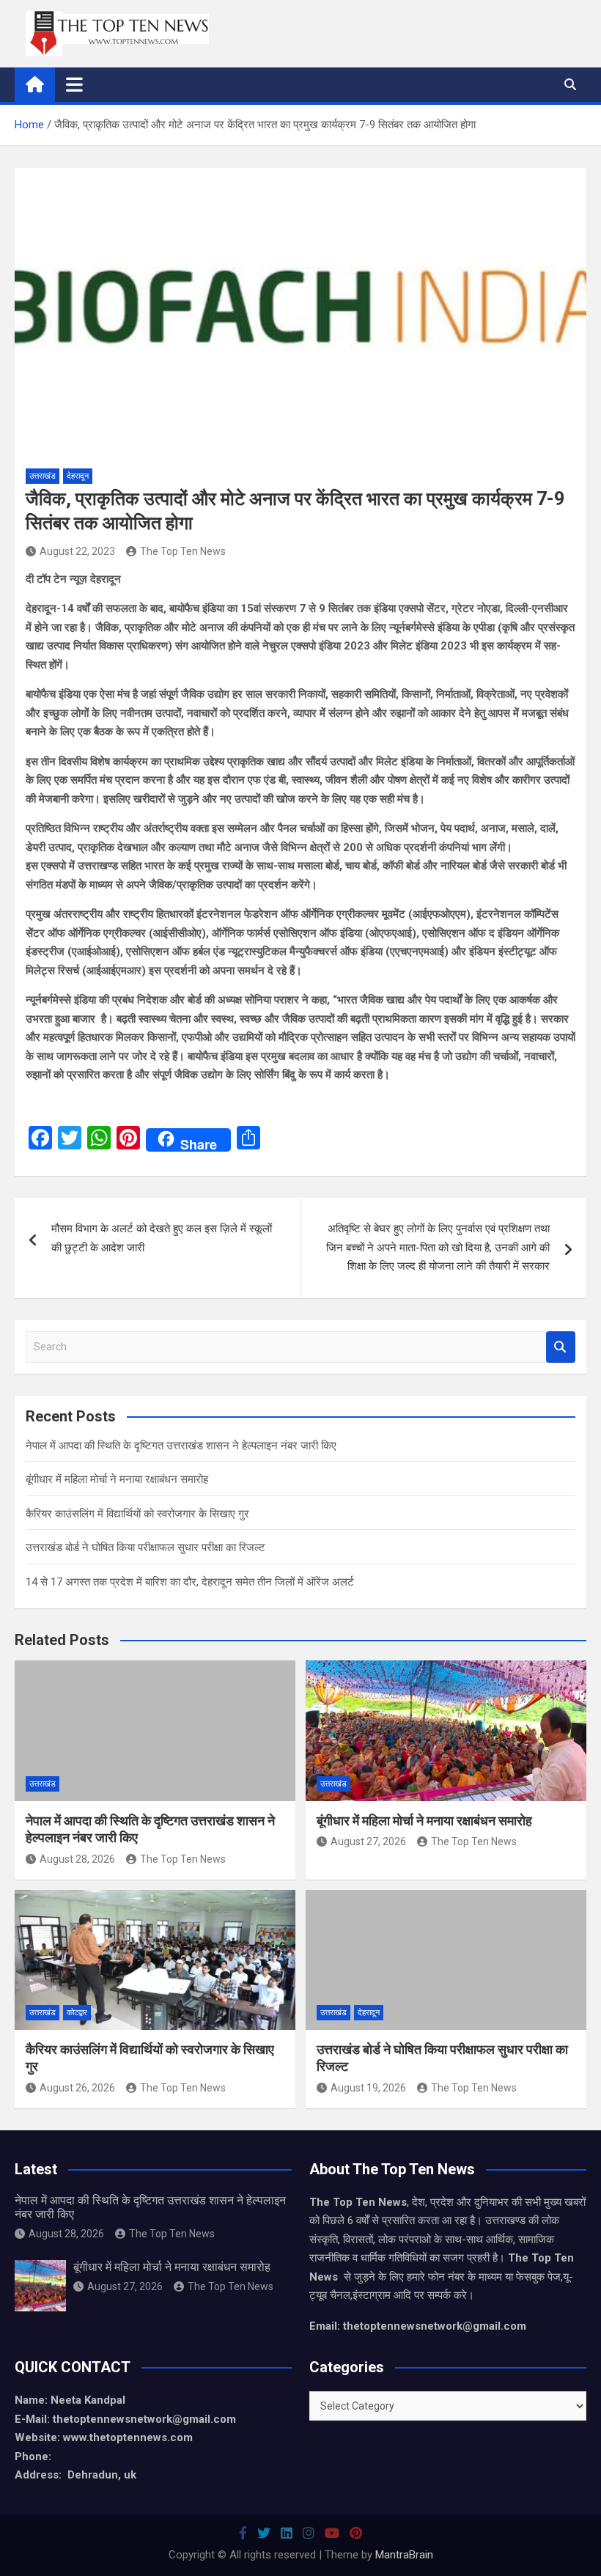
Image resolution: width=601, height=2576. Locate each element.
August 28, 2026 (77, 1859)
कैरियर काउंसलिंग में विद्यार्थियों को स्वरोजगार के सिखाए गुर (137, 1514)
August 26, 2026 (77, 2088)
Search (561, 1347)
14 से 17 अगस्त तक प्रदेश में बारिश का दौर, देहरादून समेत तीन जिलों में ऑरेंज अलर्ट (190, 1582)
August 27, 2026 (368, 1841)
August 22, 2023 (77, 551)
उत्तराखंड (43, 476)
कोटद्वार (77, 2013)
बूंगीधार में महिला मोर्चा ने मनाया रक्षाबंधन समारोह (117, 1479)
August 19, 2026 (368, 2088)
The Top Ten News (183, 551)
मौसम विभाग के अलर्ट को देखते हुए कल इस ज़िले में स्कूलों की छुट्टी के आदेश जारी (162, 1238)
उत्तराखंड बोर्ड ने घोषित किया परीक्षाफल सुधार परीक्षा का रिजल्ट (145, 1548)
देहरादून (78, 476)
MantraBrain (404, 2555)
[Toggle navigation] (74, 84)
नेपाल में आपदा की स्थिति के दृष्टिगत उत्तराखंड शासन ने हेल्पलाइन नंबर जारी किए (181, 1446)
